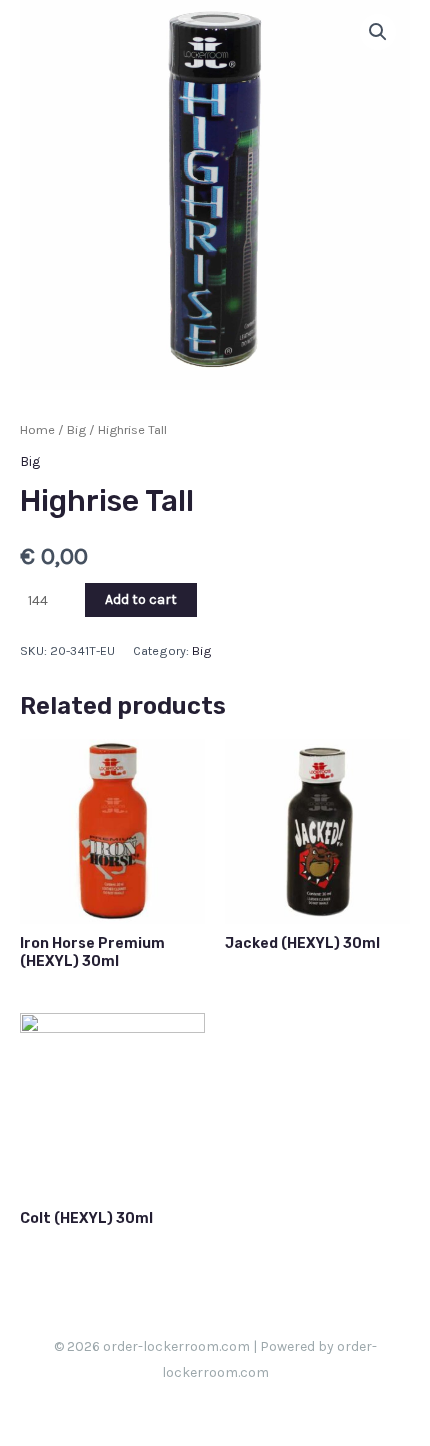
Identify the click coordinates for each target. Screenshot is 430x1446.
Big (76, 429)
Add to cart (141, 599)
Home (37, 429)
